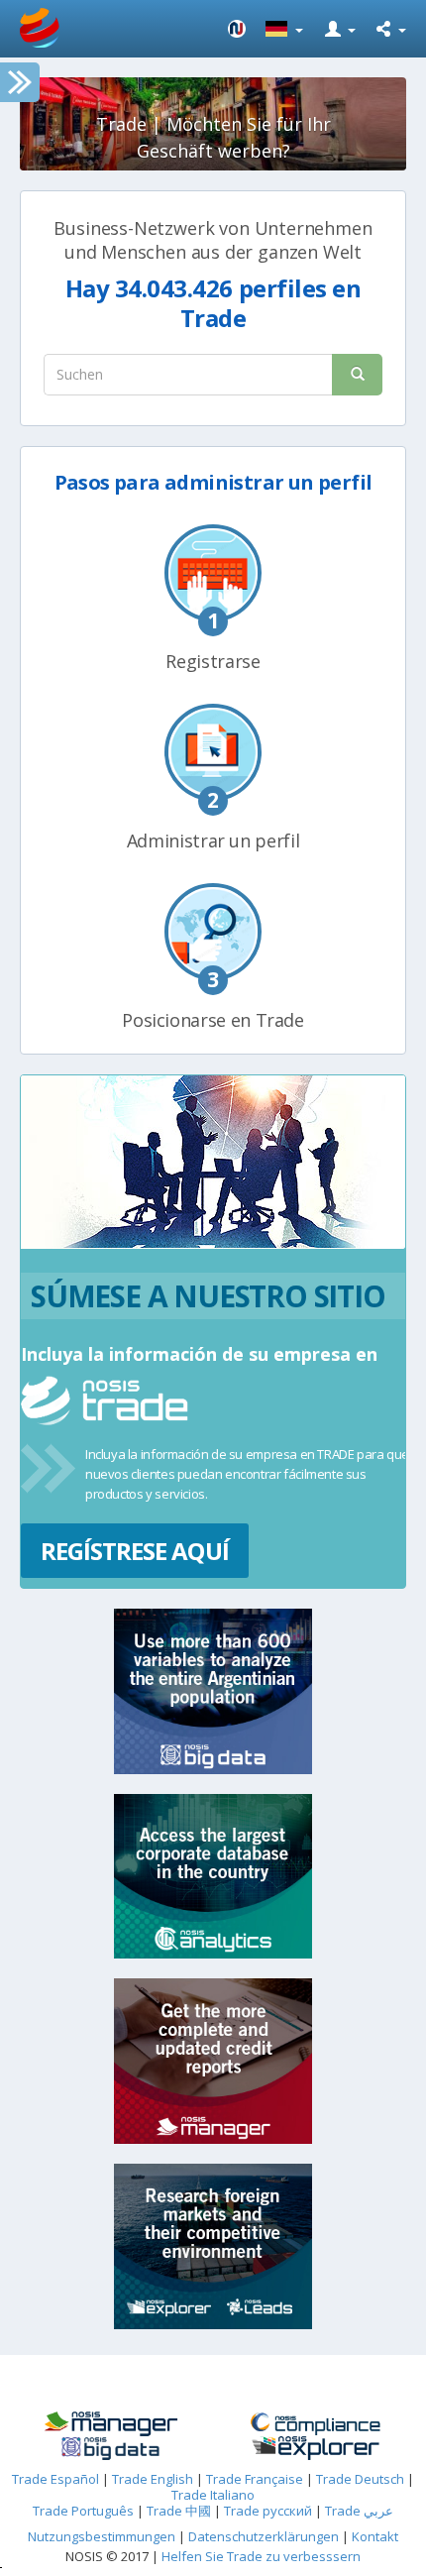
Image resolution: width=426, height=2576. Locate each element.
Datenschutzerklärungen (265, 2536)
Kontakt (375, 2536)
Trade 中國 (179, 2511)
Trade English (153, 2479)
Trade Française (255, 2479)
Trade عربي (359, 2511)
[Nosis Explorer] (316, 2448)
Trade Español (55, 2479)
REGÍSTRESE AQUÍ (135, 1551)
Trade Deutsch (360, 2479)
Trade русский (268, 2511)
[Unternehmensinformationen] (110, 2424)
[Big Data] (110, 2449)
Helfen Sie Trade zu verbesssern (261, 2556)
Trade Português (83, 2511)
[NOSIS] (237, 29)
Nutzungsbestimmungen (102, 2536)
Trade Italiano (213, 2495)
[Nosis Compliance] (316, 2424)
